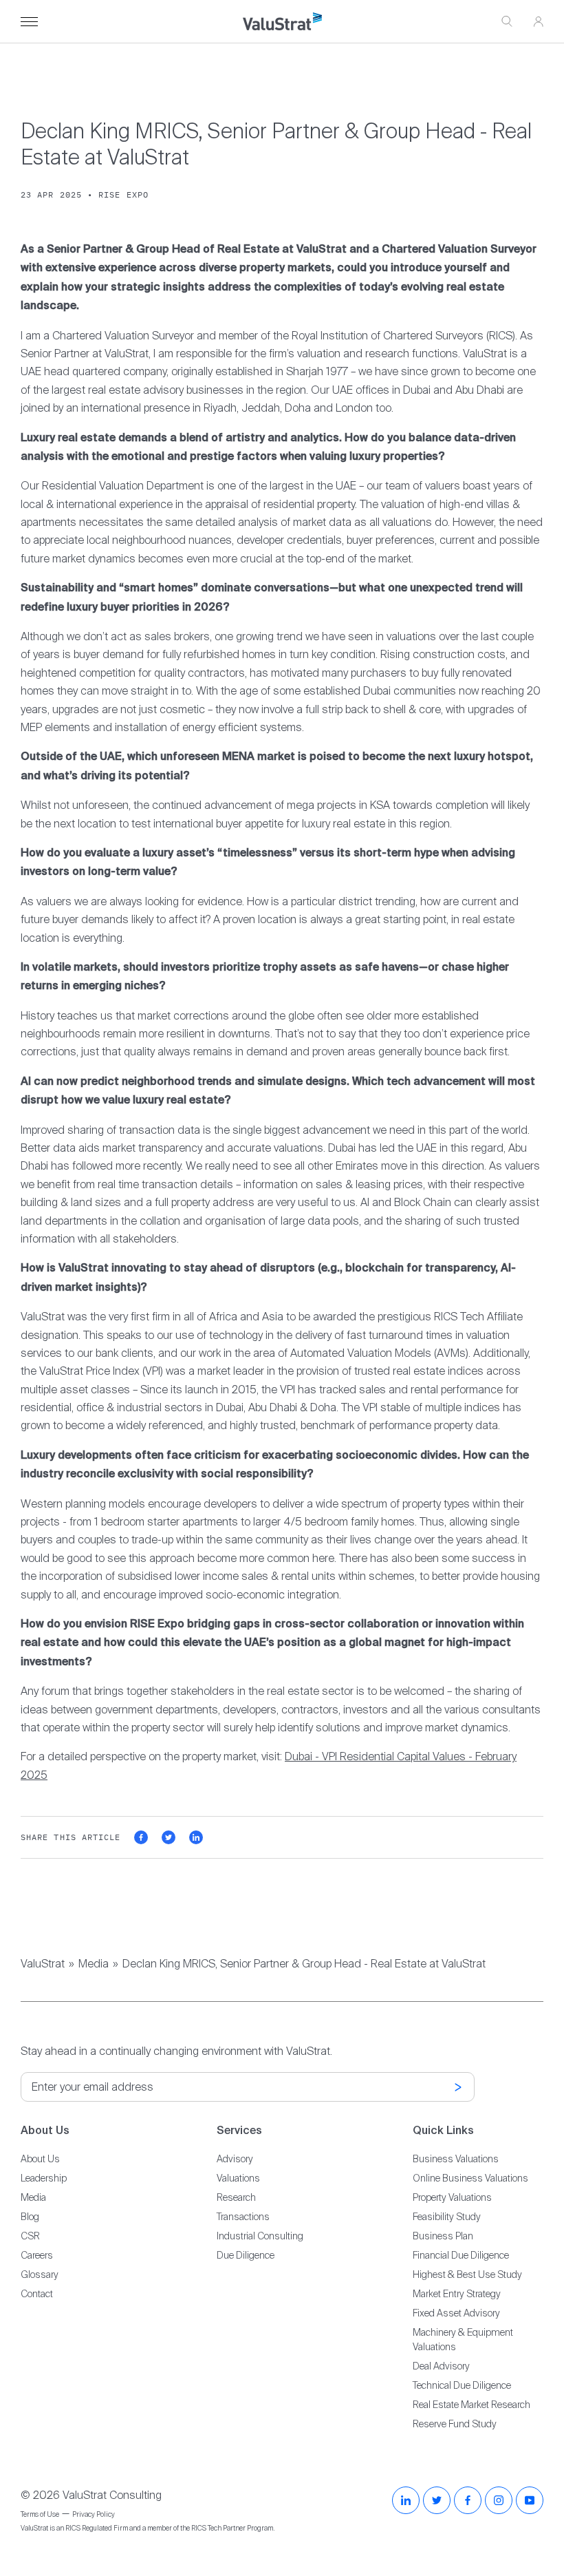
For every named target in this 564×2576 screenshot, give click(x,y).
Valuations (238, 2178)
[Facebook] (468, 2500)
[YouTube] (530, 2500)
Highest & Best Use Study (467, 2274)
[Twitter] (437, 2500)
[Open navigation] (29, 22)
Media (94, 1964)
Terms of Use (40, 2514)
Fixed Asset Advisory (456, 2313)
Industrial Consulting (260, 2236)
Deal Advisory (441, 2366)
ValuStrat (43, 1964)
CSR (30, 2236)
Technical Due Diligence (462, 2385)
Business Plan (443, 2236)
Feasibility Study (447, 2217)
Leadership (44, 2178)
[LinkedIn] (406, 2500)
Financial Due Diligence (461, 2255)
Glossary (40, 2274)
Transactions (243, 2217)
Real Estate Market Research (471, 2405)
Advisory (235, 2159)
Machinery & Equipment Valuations (463, 2340)
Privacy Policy (94, 2514)
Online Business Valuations (470, 2178)
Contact (37, 2294)
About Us (40, 2159)
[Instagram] (499, 2500)
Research (236, 2197)
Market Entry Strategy (457, 2294)
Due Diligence (246, 2255)
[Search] (507, 22)
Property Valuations (452, 2197)
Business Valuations (456, 2159)
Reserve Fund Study (455, 2424)
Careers (37, 2255)
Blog (30, 2217)
